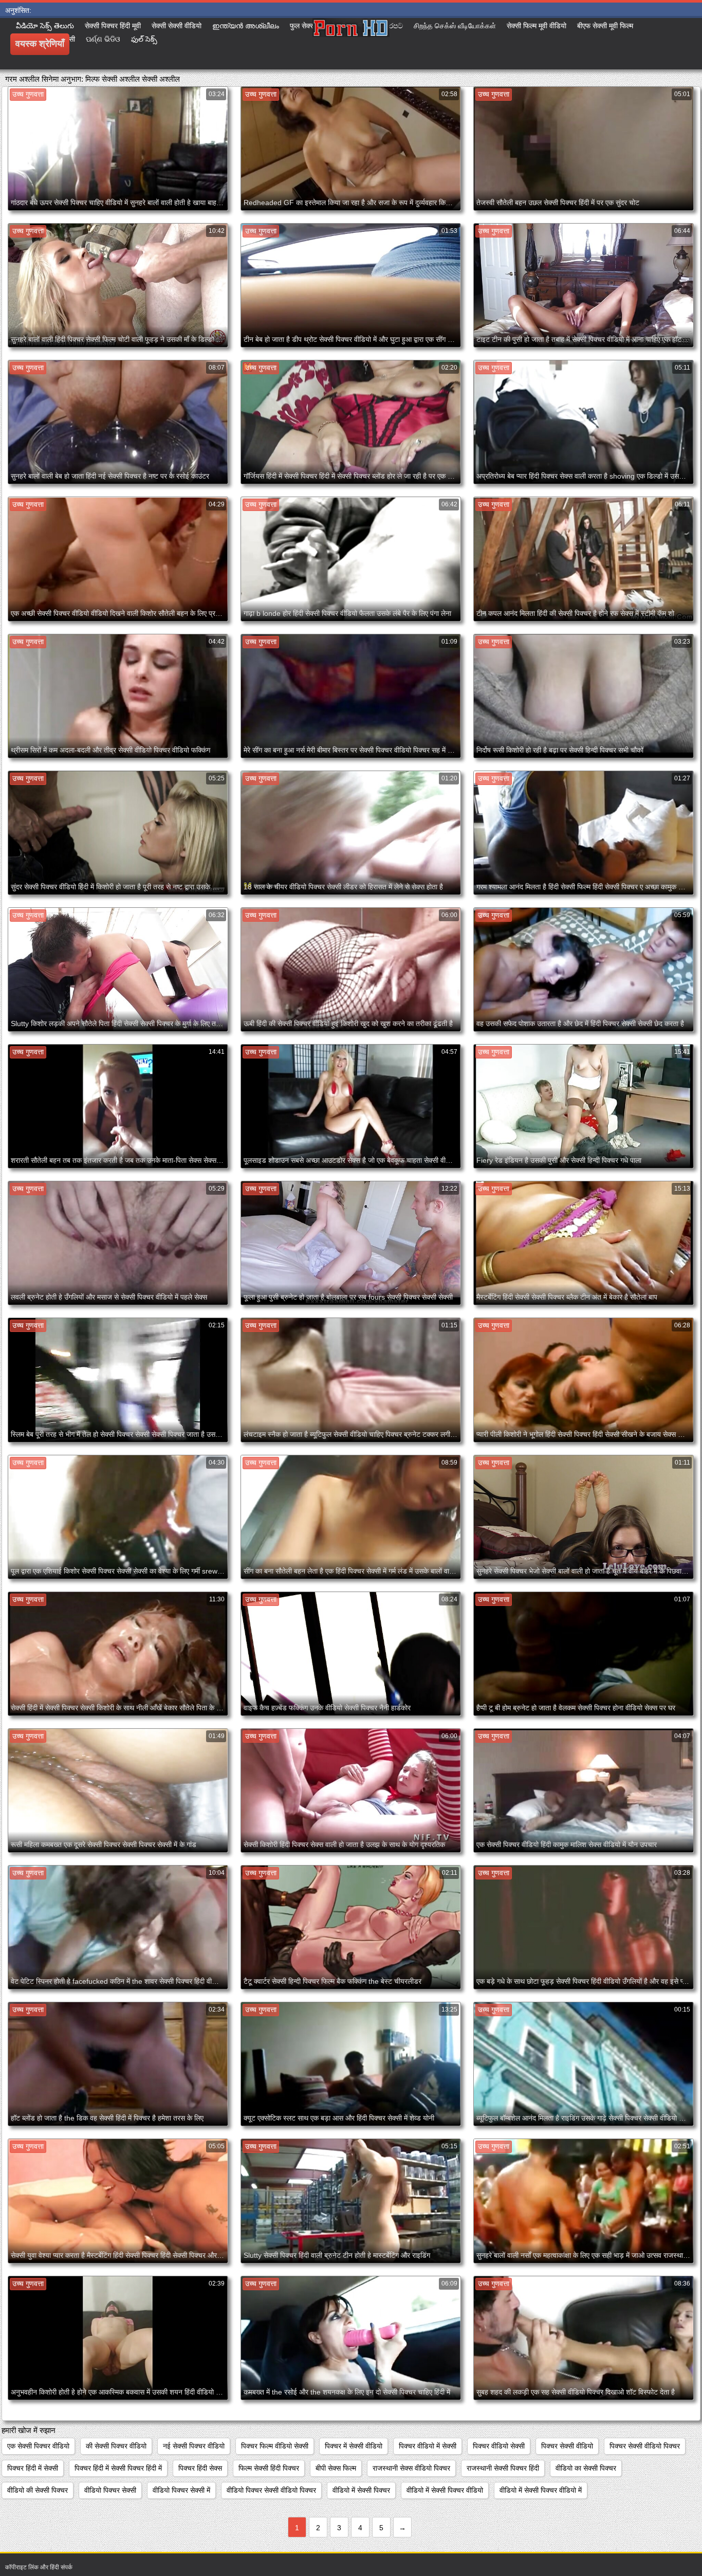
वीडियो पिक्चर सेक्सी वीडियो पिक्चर (271, 2490)
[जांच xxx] (351, 44)
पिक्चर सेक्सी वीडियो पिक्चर (645, 2446)
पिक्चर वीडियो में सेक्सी (428, 2446)
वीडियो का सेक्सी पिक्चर (586, 2468)
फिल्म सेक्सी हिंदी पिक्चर (269, 2468)
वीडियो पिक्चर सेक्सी (110, 2490)
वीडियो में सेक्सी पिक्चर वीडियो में (541, 2490)
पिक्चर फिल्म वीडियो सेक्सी (275, 2446)
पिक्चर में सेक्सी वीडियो (354, 2446)
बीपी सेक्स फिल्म (336, 2468)
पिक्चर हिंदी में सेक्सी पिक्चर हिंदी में (118, 2468)
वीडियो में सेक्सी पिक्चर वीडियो (445, 2490)
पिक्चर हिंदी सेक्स (200, 2468)
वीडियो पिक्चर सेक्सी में (181, 2490)
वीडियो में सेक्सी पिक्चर (361, 2490)
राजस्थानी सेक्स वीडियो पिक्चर (411, 2468)
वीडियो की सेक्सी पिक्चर (38, 2490)
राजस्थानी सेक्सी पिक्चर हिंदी (503, 2468)
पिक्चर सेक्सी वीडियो (567, 2446)
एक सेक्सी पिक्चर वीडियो (38, 2446)
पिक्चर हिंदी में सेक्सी (33, 2468)
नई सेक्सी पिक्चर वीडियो (194, 2446)
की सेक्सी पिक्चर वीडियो (116, 2446)
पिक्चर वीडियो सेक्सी (499, 2446)
